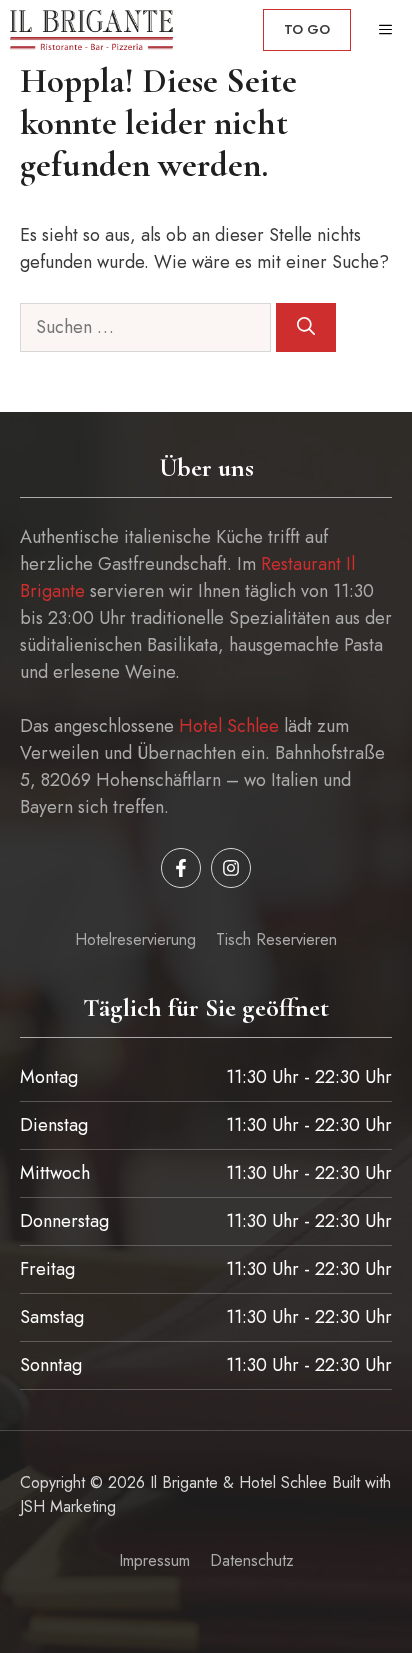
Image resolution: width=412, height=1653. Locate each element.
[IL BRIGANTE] (91, 30)
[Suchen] (306, 327)
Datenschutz (252, 1560)
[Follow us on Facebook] (181, 868)
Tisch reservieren (276, 939)
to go (307, 29)
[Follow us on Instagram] (231, 868)
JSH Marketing (68, 1506)
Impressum (154, 1560)
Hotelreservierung (135, 939)
